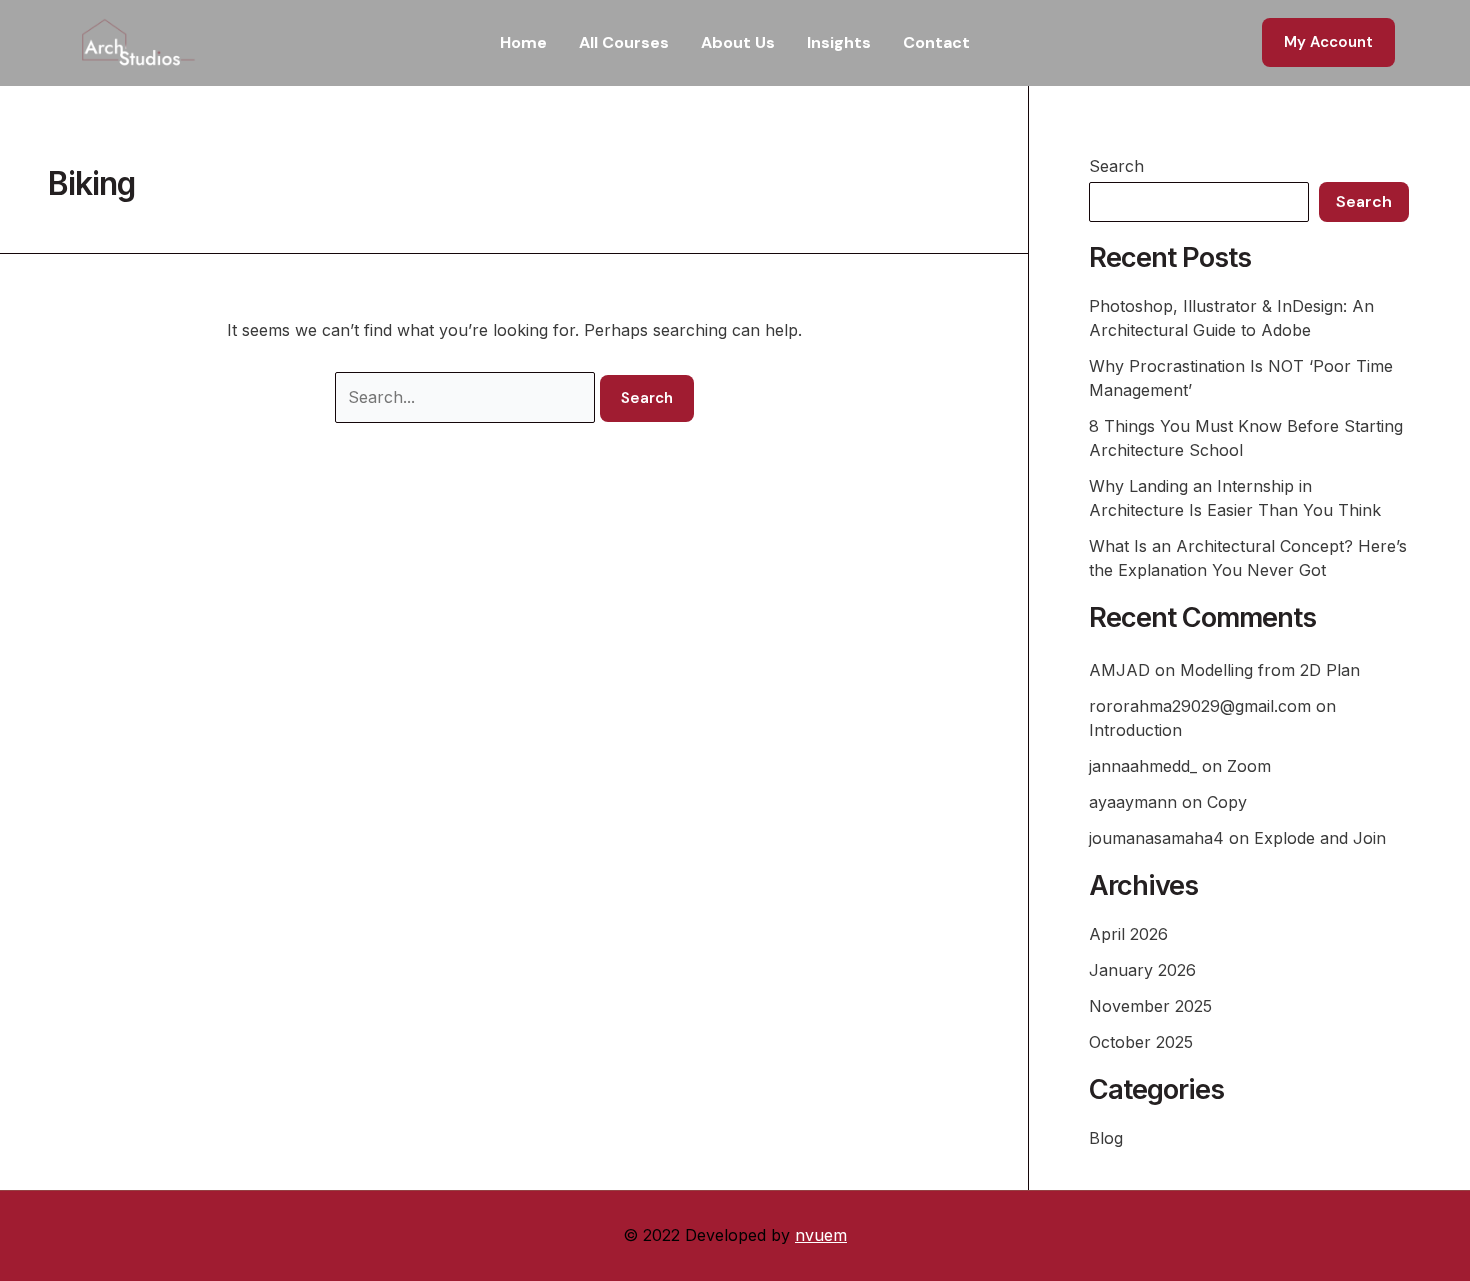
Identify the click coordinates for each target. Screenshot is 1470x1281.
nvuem (821, 1235)
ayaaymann (1133, 802)
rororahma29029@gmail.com (1200, 706)
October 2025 (1141, 1042)
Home (523, 42)
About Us (738, 42)
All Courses (624, 42)
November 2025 (1150, 1006)
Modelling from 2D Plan (1270, 670)
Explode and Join (1320, 838)
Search (1116, 166)
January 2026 (1142, 970)
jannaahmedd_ (1143, 766)
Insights (839, 42)
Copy (1227, 802)
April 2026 (1128, 934)
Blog (1106, 1138)
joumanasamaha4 (1156, 838)
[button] (1328, 42)
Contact (936, 42)
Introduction (1135, 730)
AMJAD (1119, 670)
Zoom (1249, 766)
